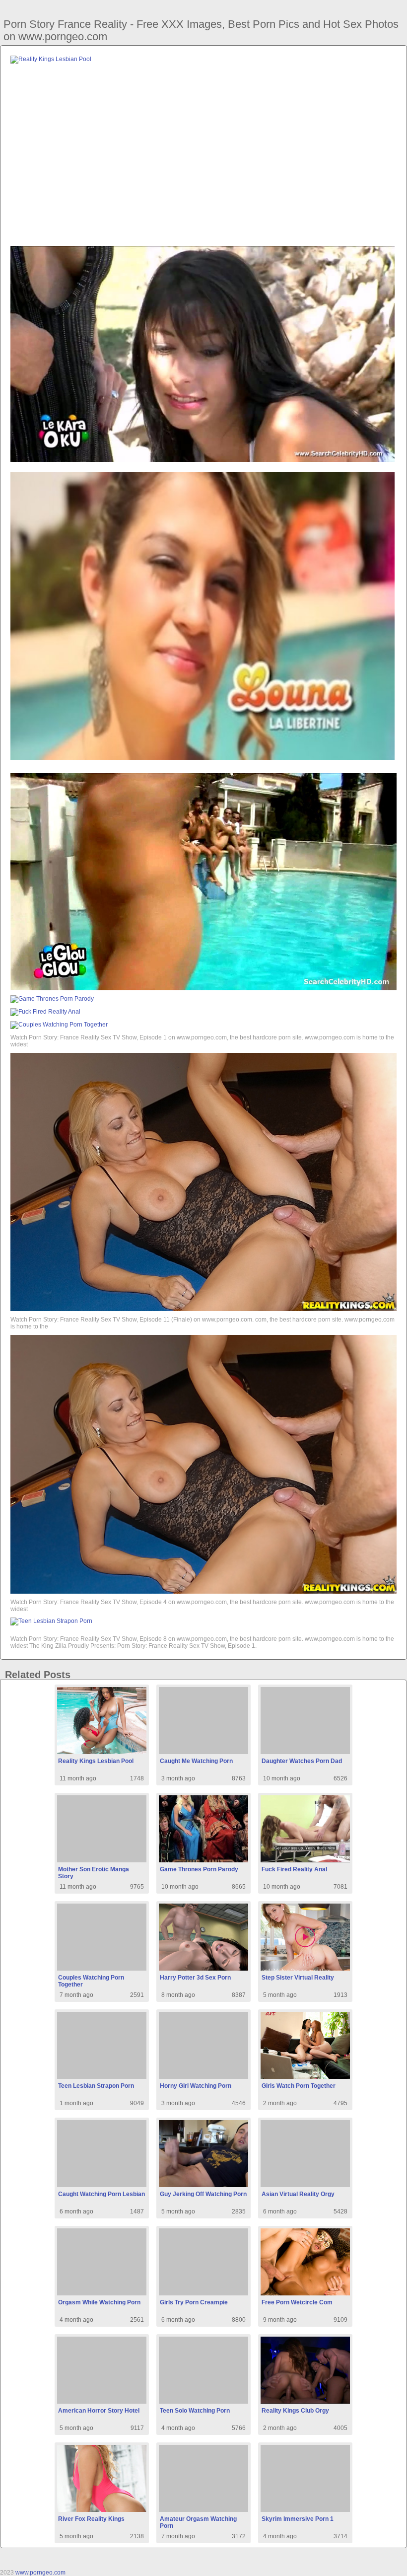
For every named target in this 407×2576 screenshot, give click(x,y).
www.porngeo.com (40, 2573)
